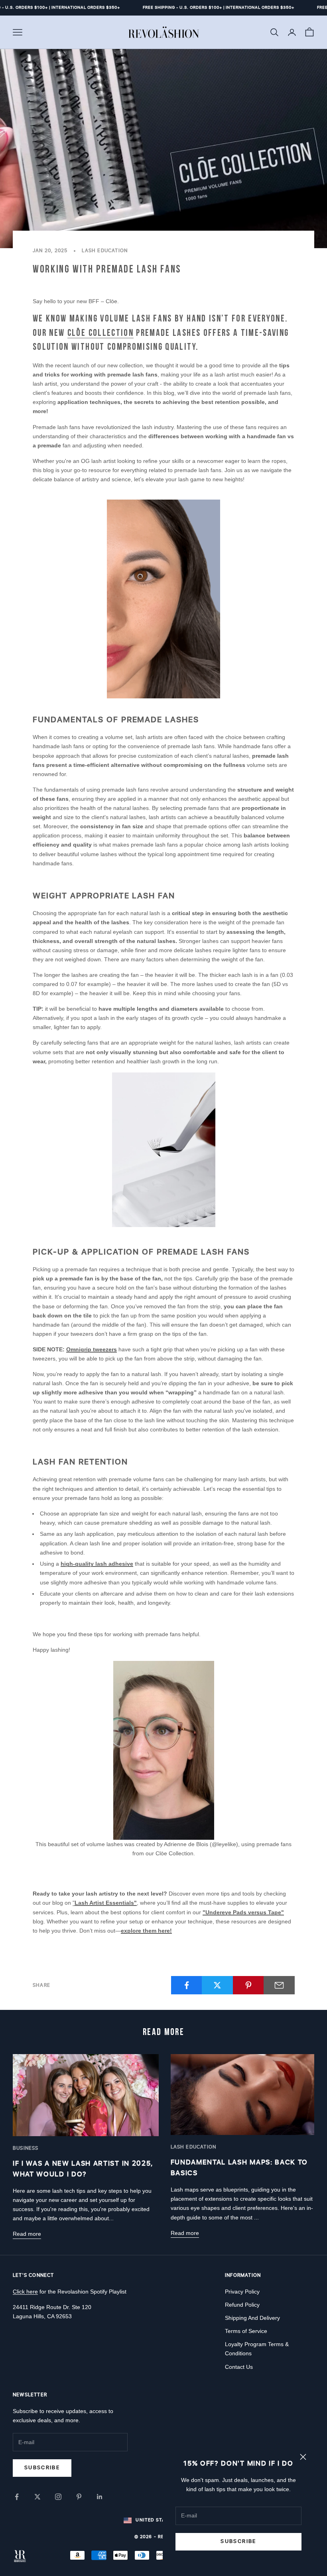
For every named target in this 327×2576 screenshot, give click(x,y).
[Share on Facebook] (187, 1985)
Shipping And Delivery (252, 2318)
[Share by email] (279, 1985)
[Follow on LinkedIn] (100, 2497)
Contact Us (239, 2367)
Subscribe (238, 2541)
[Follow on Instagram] (58, 2497)
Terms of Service (246, 2331)
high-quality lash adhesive (97, 1564)
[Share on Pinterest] (248, 1985)
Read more (27, 2234)
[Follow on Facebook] (17, 2497)
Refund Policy (242, 2305)
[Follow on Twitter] (37, 2497)
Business (26, 2148)
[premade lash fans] (163, 1150)
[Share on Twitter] (217, 1985)
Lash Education (105, 251)
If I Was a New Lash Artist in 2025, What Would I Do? (83, 2169)
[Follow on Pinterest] (79, 2497)
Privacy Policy (242, 2292)
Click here (25, 2292)
